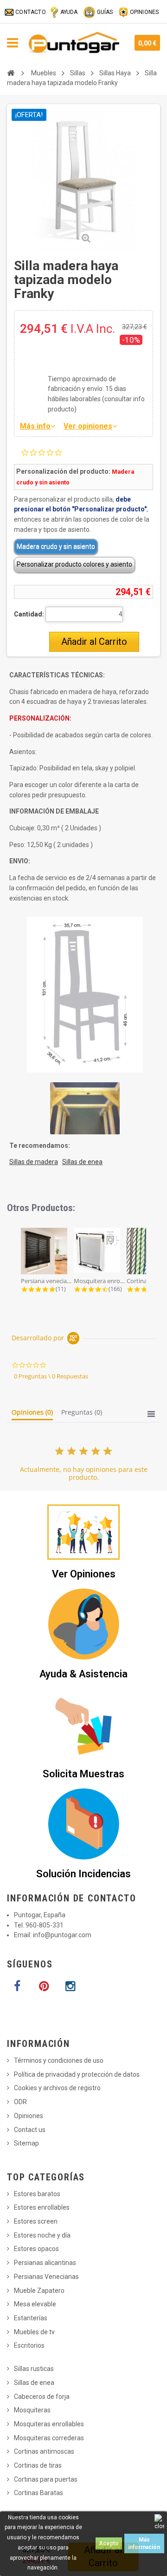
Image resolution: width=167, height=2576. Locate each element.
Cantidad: (29, 614)
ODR (20, 2102)
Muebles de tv (34, 2332)
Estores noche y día (42, 2235)
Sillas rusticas (34, 2369)
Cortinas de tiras (38, 2465)
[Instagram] (70, 1987)
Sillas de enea (34, 2383)
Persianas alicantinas (45, 2263)
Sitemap (26, 2143)
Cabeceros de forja (42, 2397)
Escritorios (29, 2345)
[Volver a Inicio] (11, 73)
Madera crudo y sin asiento (56, 546)
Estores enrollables (42, 2207)
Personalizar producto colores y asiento (74, 564)
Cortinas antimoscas (44, 2451)
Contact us (30, 2130)
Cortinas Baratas (39, 2493)
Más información (144, 2543)
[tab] (32, 1414)
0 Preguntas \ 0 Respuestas (51, 1376)
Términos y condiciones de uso (59, 2060)
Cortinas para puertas (46, 2479)
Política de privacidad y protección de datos (77, 2074)
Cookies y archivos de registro (57, 2088)
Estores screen (36, 2221)
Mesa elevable (35, 2304)
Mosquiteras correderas (49, 2438)
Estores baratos (37, 2194)
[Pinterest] (44, 1987)
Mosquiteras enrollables (49, 2424)
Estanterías (31, 2318)
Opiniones (29, 2116)
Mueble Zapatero (39, 2291)
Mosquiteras (32, 2410)
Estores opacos (36, 2249)
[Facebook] (17, 1987)
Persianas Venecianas (46, 2277)
